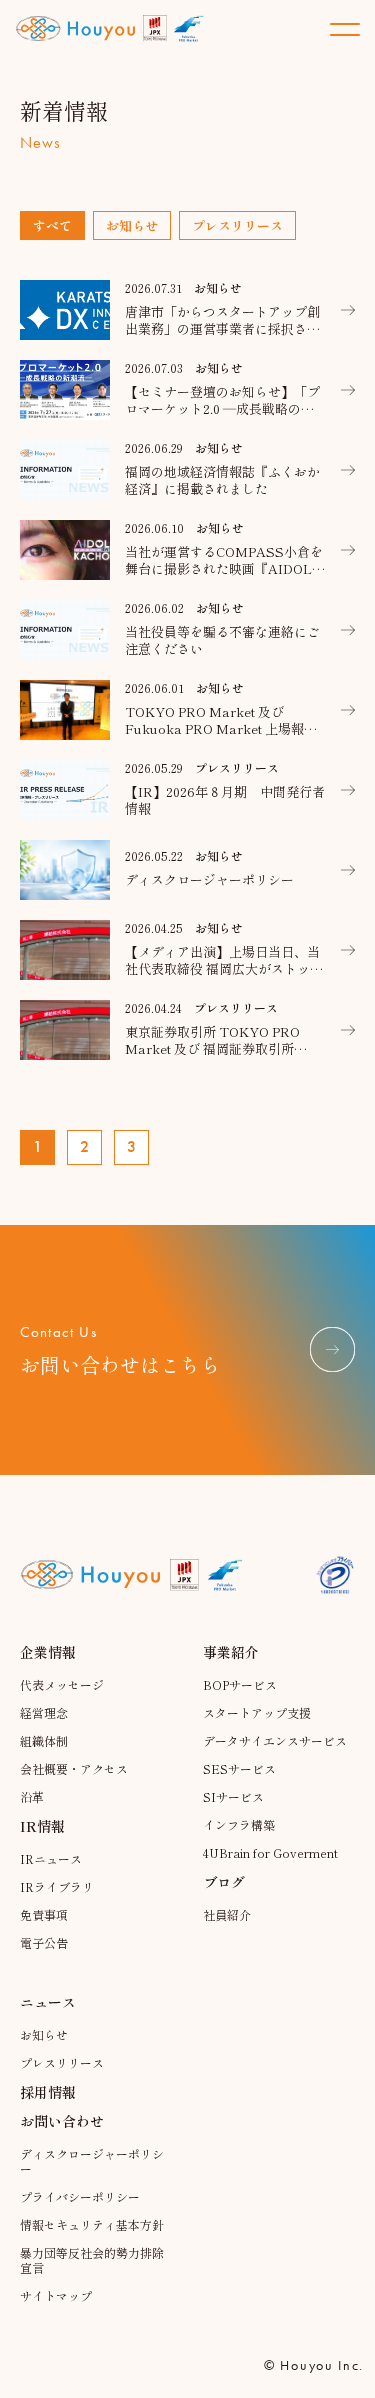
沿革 (32, 1796)
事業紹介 (231, 1652)
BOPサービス (240, 1684)
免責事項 (44, 1914)
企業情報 (48, 1652)
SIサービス (233, 1796)
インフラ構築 (239, 1824)
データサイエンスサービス (275, 1740)
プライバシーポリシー (80, 2196)
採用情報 (48, 2092)
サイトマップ (56, 2295)
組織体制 (44, 1740)
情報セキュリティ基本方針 (92, 2224)
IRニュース (51, 1858)
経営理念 (44, 1712)
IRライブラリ (57, 1886)
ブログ (224, 1882)
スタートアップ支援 (257, 1712)
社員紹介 (227, 1914)
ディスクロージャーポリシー (92, 2161)
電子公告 (44, 1942)
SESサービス (239, 1768)
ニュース (48, 2002)
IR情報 (42, 1826)
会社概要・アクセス (74, 1768)
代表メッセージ (62, 1684)
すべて (52, 225)
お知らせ (132, 225)
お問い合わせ (62, 2121)
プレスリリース (237, 225)
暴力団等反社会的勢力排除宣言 (92, 2260)
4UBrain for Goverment (270, 1852)
